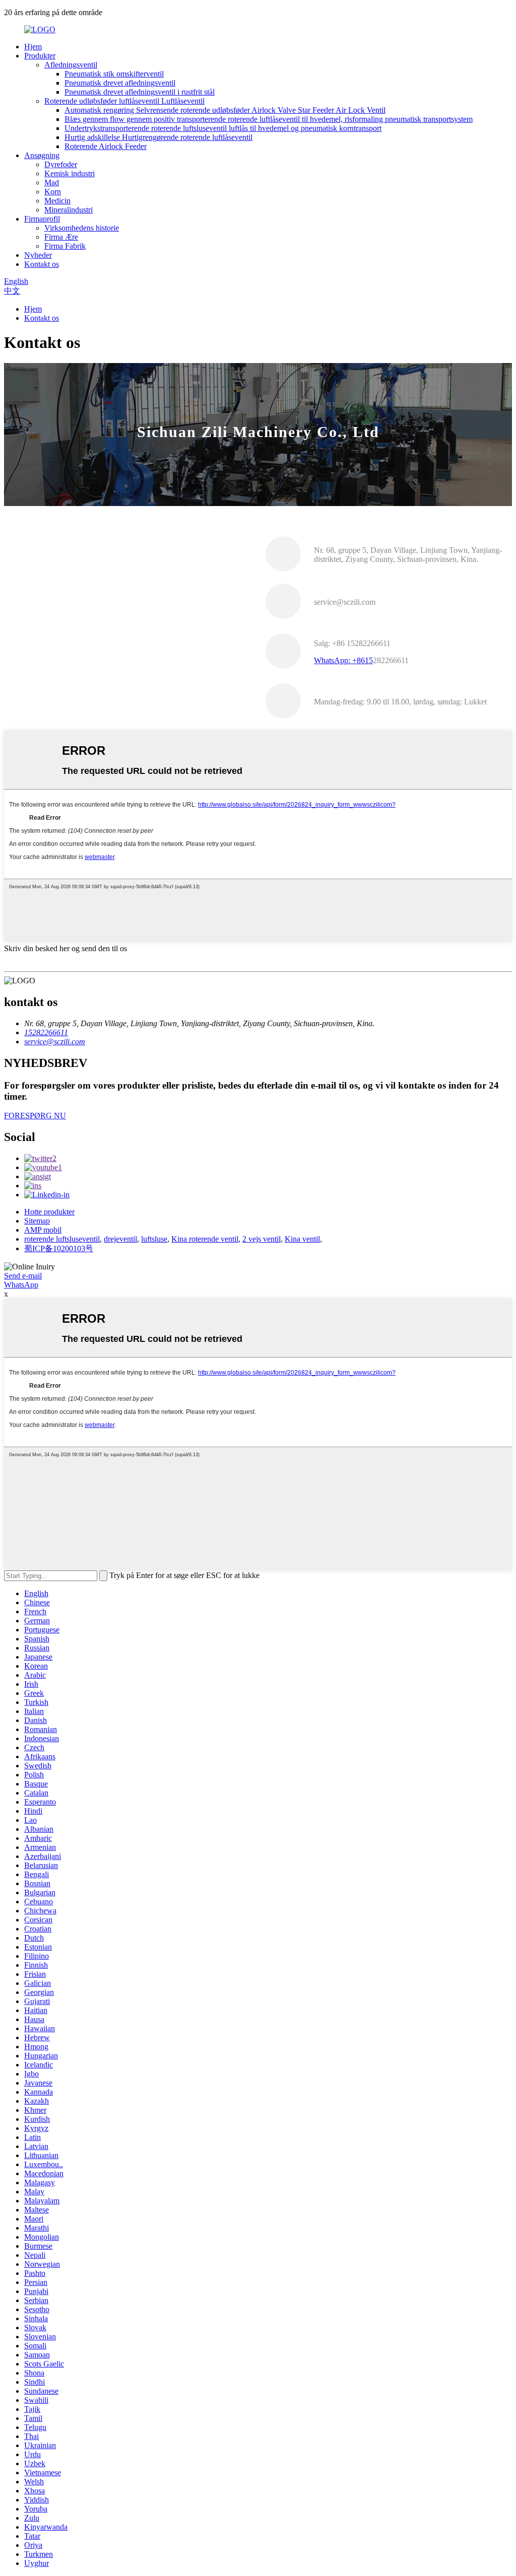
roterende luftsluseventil (62, 1239)
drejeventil (120, 1239)
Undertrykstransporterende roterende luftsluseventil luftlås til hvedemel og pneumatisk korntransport (223, 128)
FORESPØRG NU (35, 1116)
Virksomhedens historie (82, 228)
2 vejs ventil (262, 1239)
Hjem (33, 47)
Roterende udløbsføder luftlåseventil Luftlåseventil (124, 101)
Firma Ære (61, 237)
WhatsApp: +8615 (343, 660)
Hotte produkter (49, 1212)
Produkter (40, 56)
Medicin (57, 201)
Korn (53, 192)
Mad (52, 183)
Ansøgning (42, 155)
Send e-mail (23, 1276)
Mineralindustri (69, 210)
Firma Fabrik (65, 246)
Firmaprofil (42, 219)
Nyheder (38, 255)
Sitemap (37, 1221)
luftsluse (154, 1239)
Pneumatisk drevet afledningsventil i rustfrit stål (140, 92)
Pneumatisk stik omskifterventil (114, 74)
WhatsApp (21, 1285)
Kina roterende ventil (205, 1239)
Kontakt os (42, 264)
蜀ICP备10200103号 (59, 1248)
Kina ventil (302, 1239)
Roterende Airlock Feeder (106, 146)
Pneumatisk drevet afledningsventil (120, 83)
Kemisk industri (70, 173)
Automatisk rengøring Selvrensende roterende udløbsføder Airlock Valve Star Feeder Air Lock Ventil (225, 110)
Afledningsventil (71, 65)
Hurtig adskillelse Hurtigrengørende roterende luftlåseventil (158, 137)
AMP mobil (43, 1230)
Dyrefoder (61, 164)
